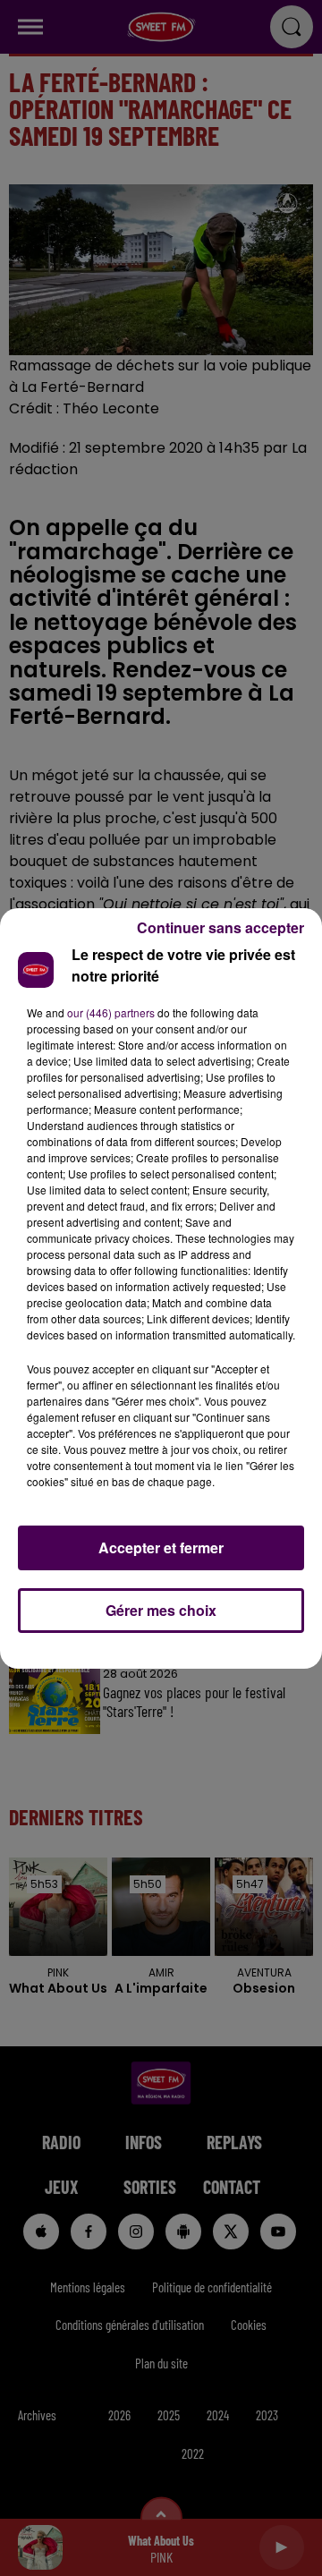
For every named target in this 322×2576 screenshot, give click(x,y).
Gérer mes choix (161, 1610)
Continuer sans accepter (220, 927)
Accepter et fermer (161, 1547)
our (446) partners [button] (111, 1012)
